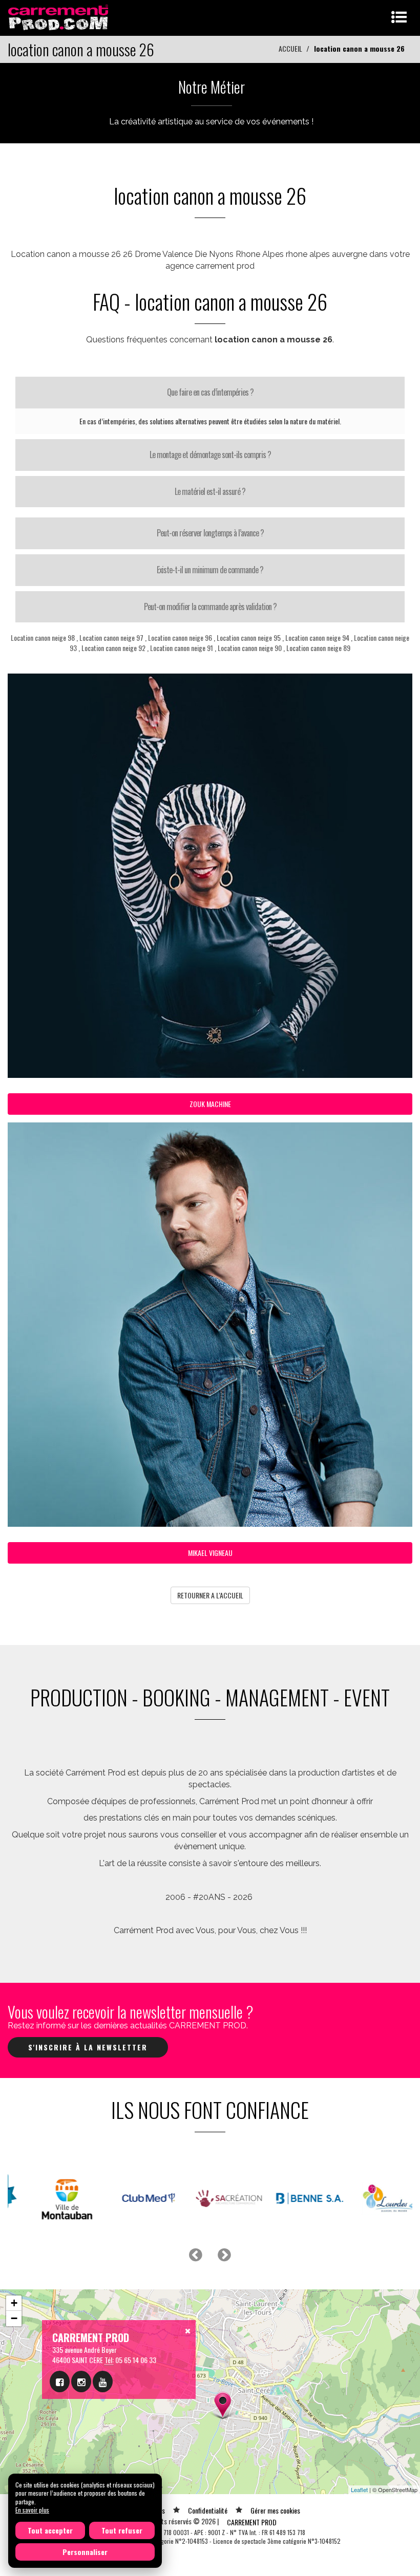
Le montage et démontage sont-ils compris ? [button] (210, 454)
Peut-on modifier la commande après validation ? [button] (210, 607)
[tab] (210, 393)
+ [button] (14, 2303)
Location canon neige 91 (182, 648)
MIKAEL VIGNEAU (210, 1553)
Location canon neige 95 (249, 637)
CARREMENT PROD (252, 2522)
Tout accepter (50, 2530)
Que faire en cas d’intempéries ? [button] (210, 392)
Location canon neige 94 (317, 637)
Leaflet (359, 2490)
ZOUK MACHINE (210, 1104)
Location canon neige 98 (43, 637)
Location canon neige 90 (250, 648)
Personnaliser (85, 2552)
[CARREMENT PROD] (59, 17)
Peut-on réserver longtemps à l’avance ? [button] (210, 533)
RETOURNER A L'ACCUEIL (210, 1595)
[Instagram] (81, 2382)
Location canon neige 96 (180, 637)
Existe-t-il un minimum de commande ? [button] (210, 570)
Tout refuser (122, 2530)
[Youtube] (103, 2382)
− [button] (14, 2318)
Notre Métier (212, 87)
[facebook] (60, 2382)
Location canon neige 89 (318, 648)
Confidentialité (208, 2510)
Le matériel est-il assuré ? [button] (210, 491)
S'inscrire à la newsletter (88, 2047)
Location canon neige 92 (113, 648)
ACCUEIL (290, 48)
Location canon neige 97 (111, 637)
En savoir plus (32, 2510)
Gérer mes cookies (275, 2510)
